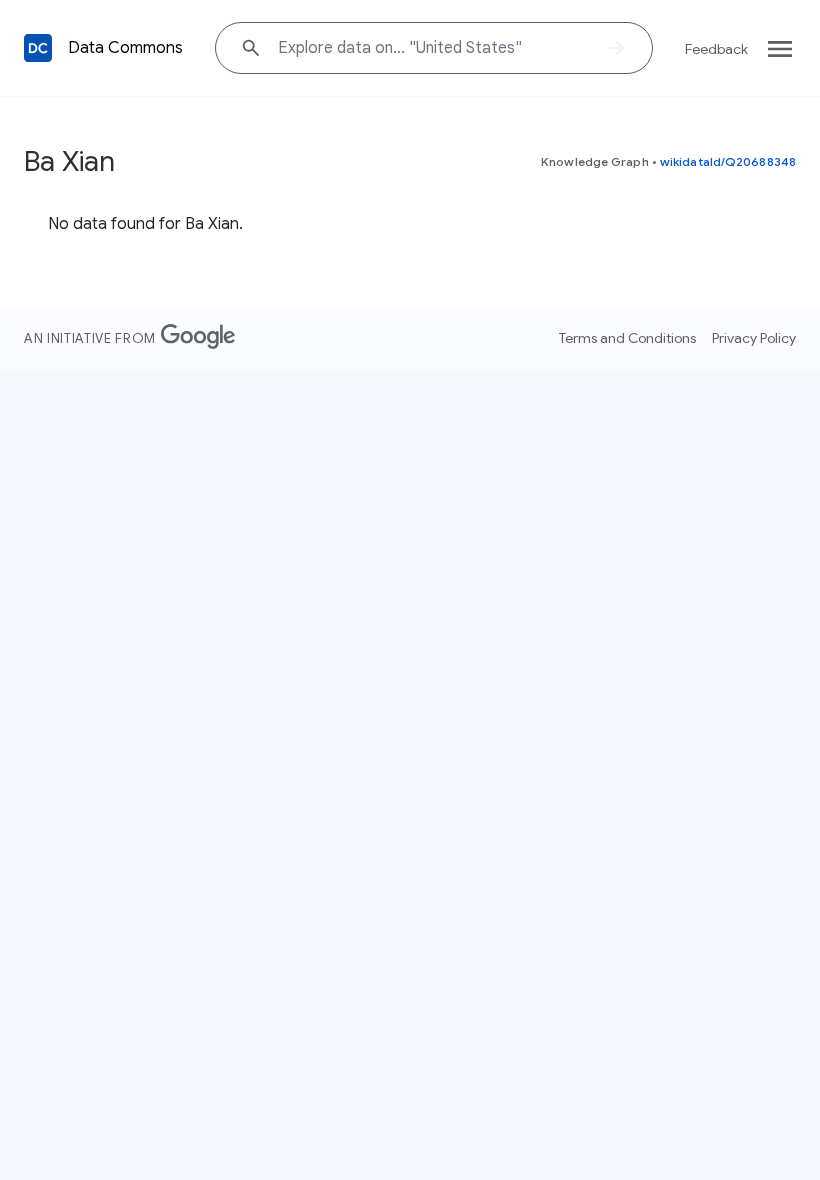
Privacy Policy (754, 338)
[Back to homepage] (38, 48)
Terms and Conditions (627, 338)
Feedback (716, 49)
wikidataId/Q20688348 (728, 161)
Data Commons (125, 48)
